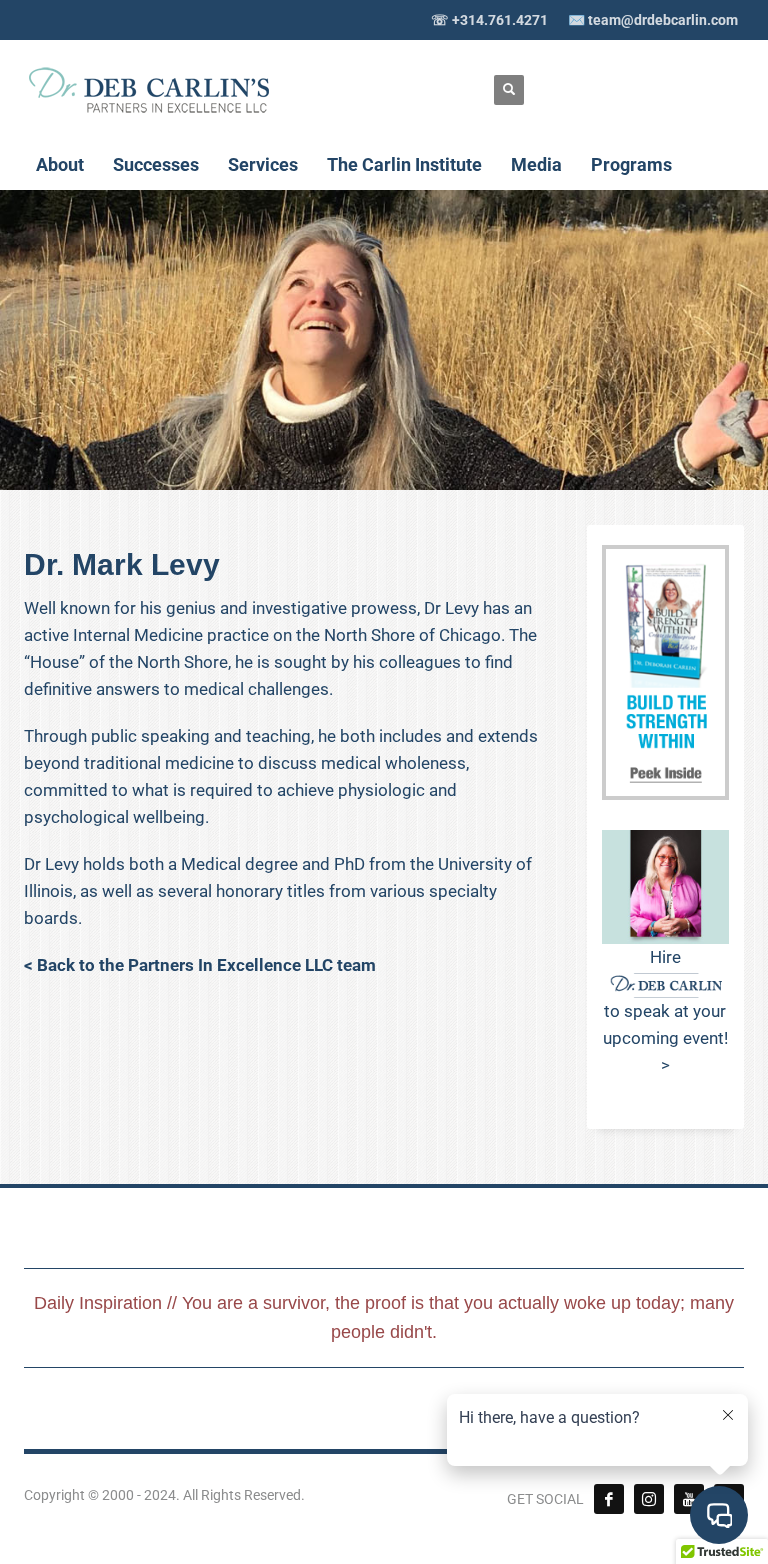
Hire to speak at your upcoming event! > (665, 1010)
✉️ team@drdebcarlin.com (653, 20)
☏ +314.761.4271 (489, 20)
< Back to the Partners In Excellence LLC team (200, 965)
